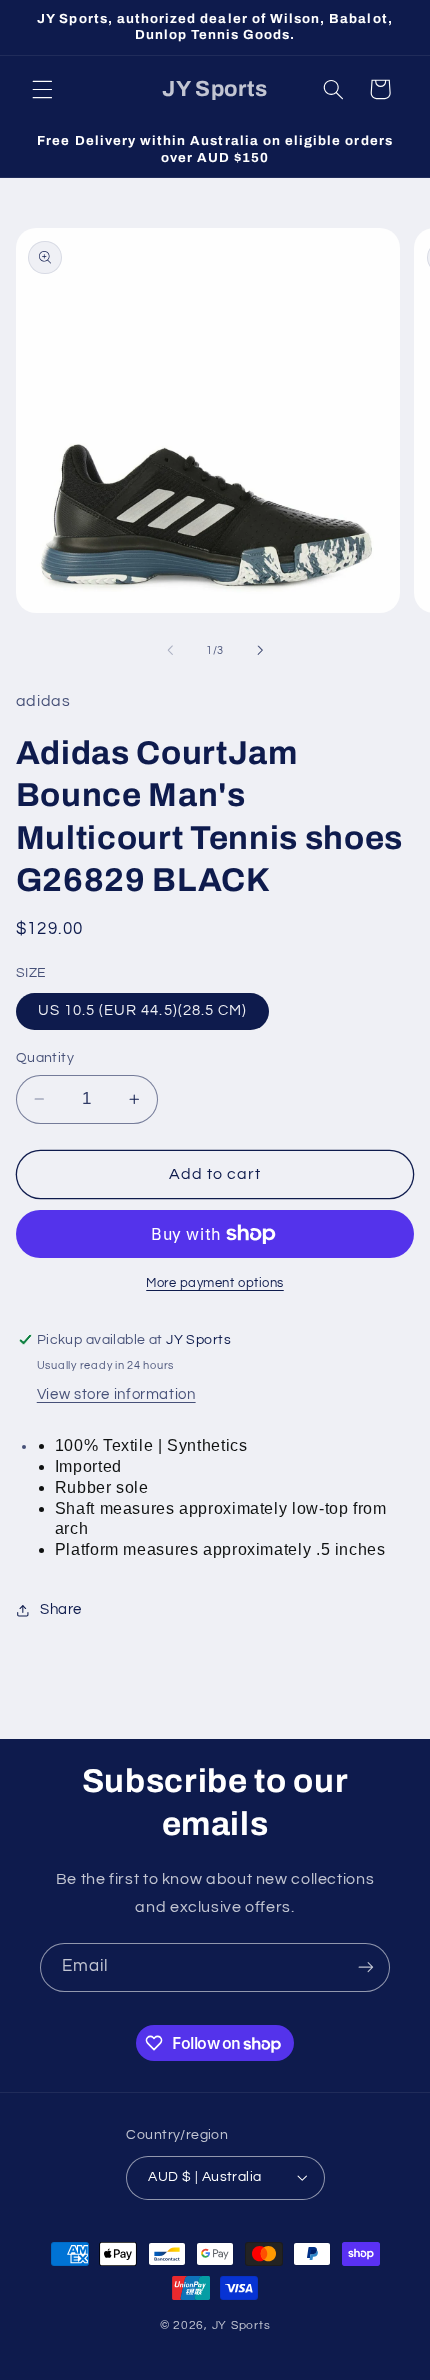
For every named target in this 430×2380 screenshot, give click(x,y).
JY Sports (241, 2325)
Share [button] (61, 1609)
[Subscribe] (366, 1967)
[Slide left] (170, 651)
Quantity (45, 1058)
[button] (42, 89)
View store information (116, 1394)
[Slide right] (260, 651)
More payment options (215, 1283)
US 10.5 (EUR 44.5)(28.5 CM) (142, 1010)
